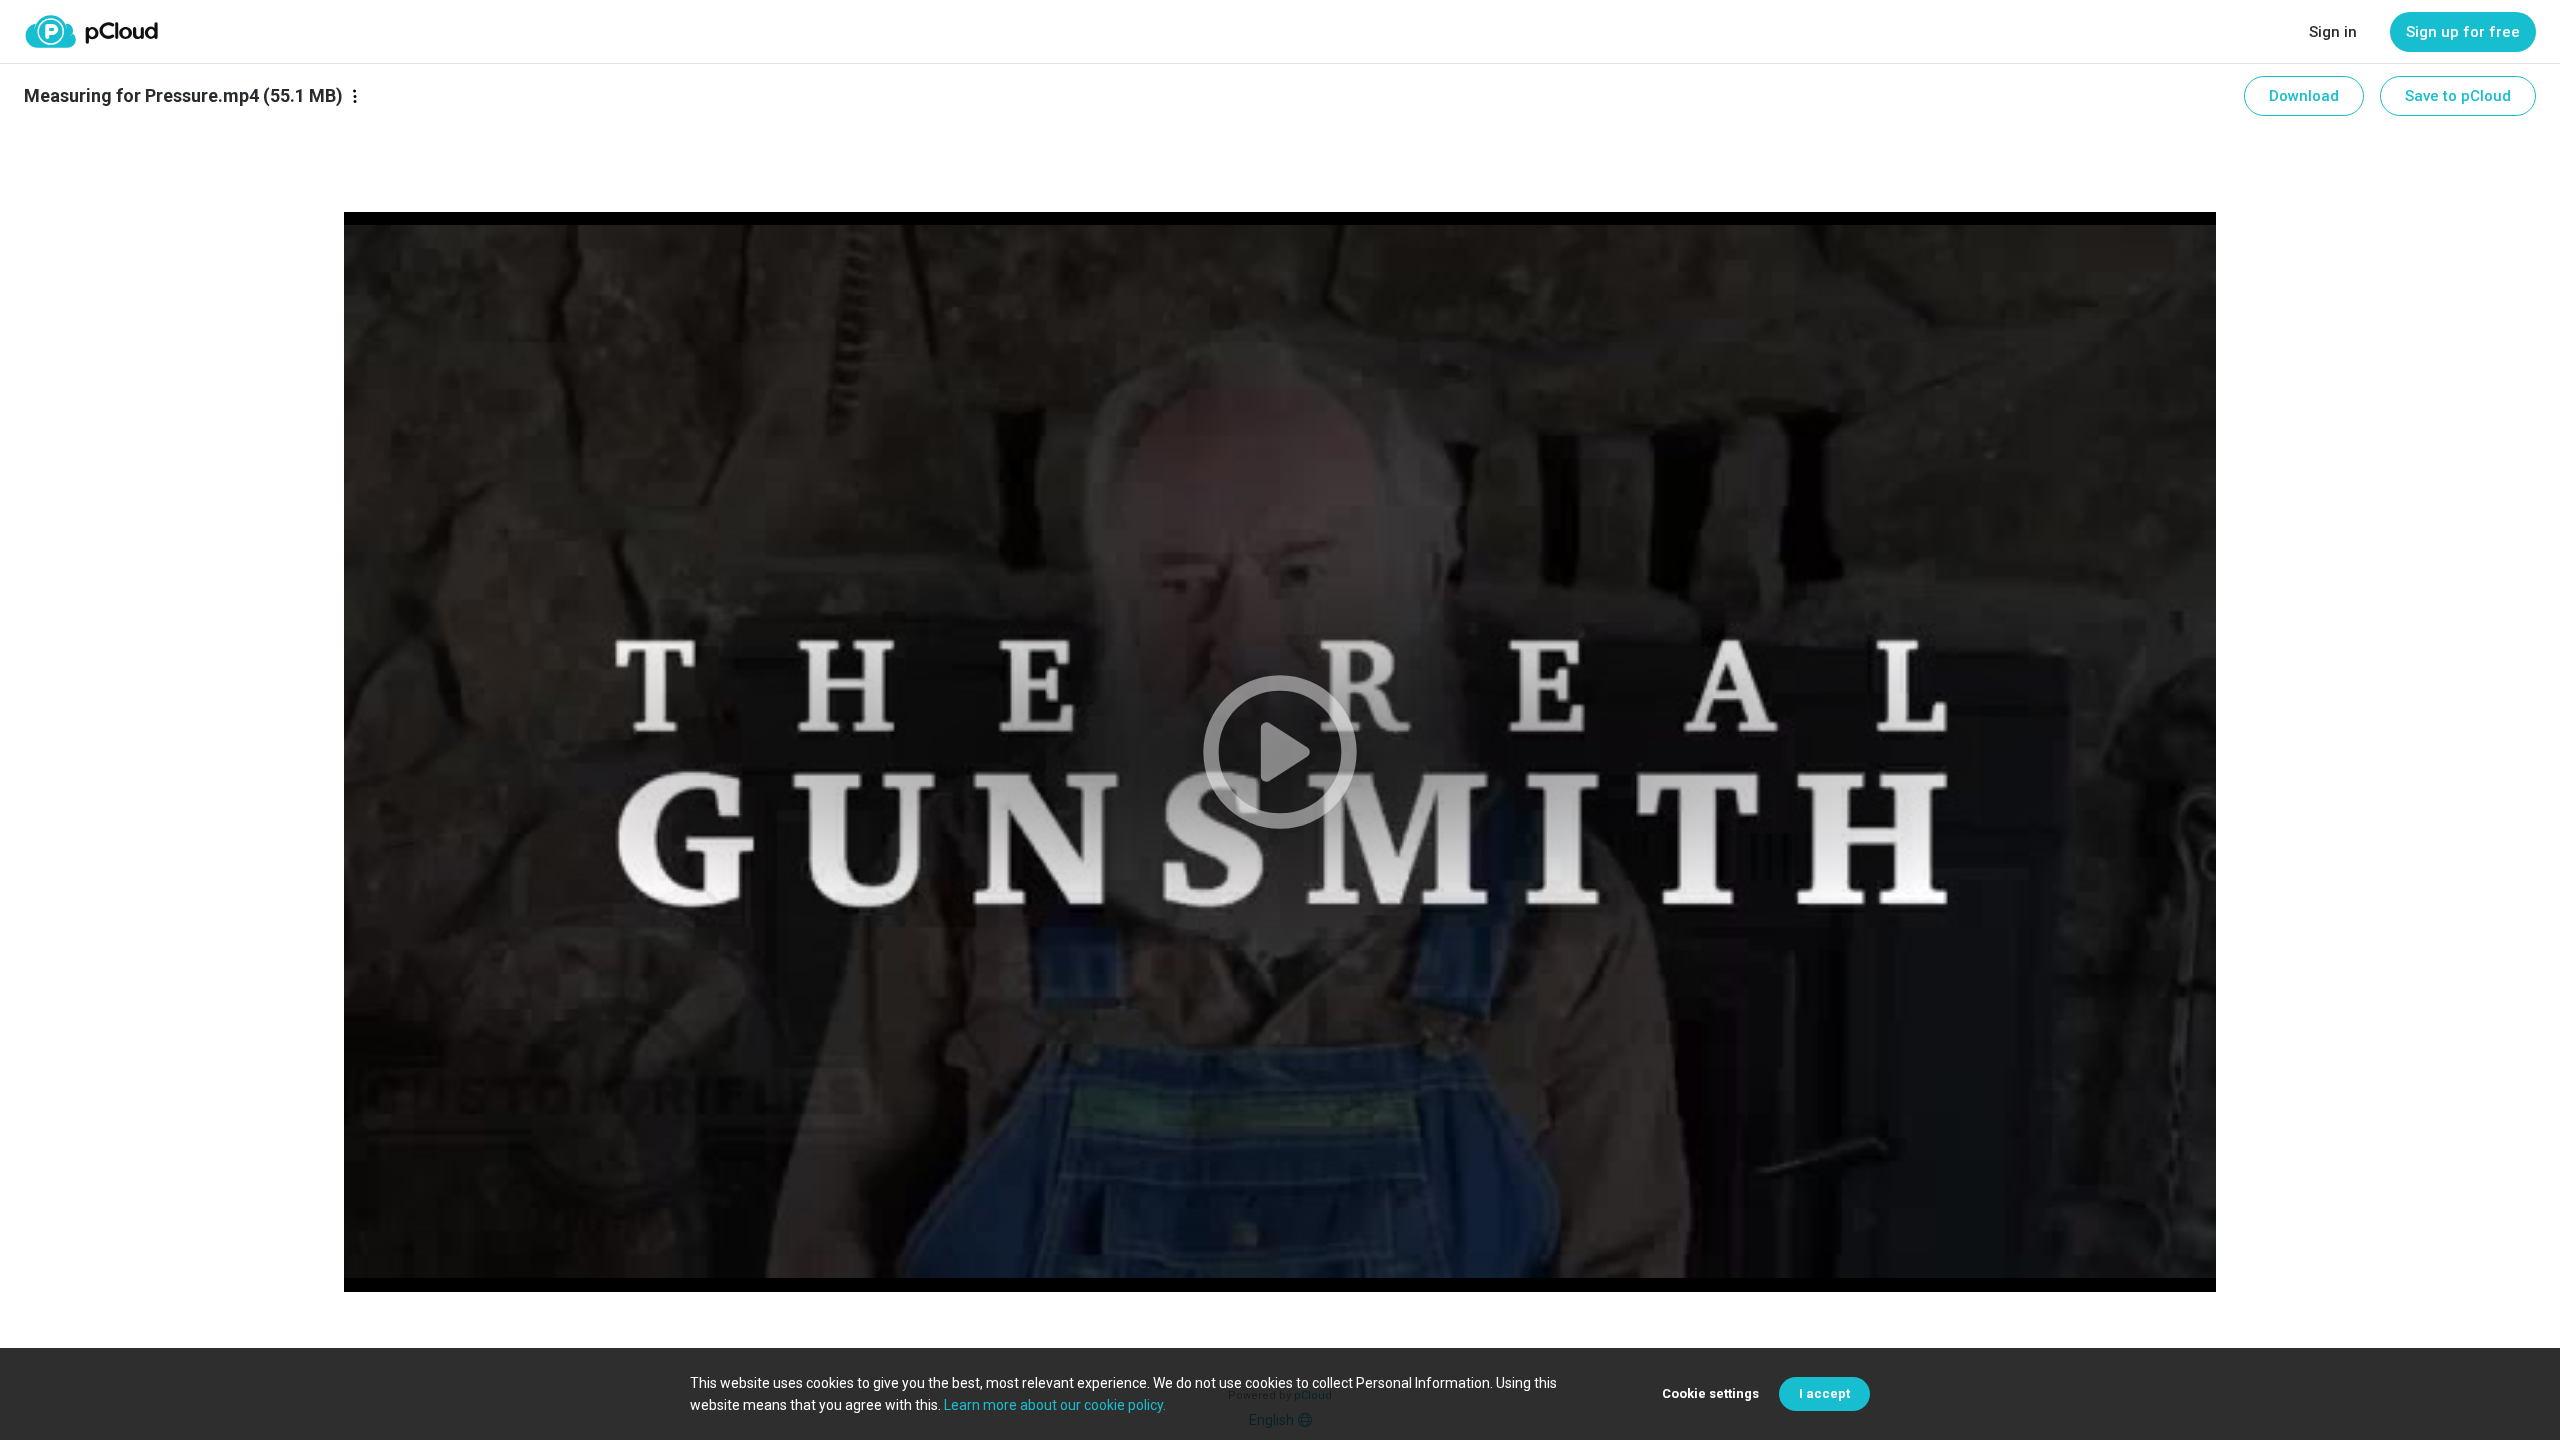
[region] (1280, 752)
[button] (1280, 752)
